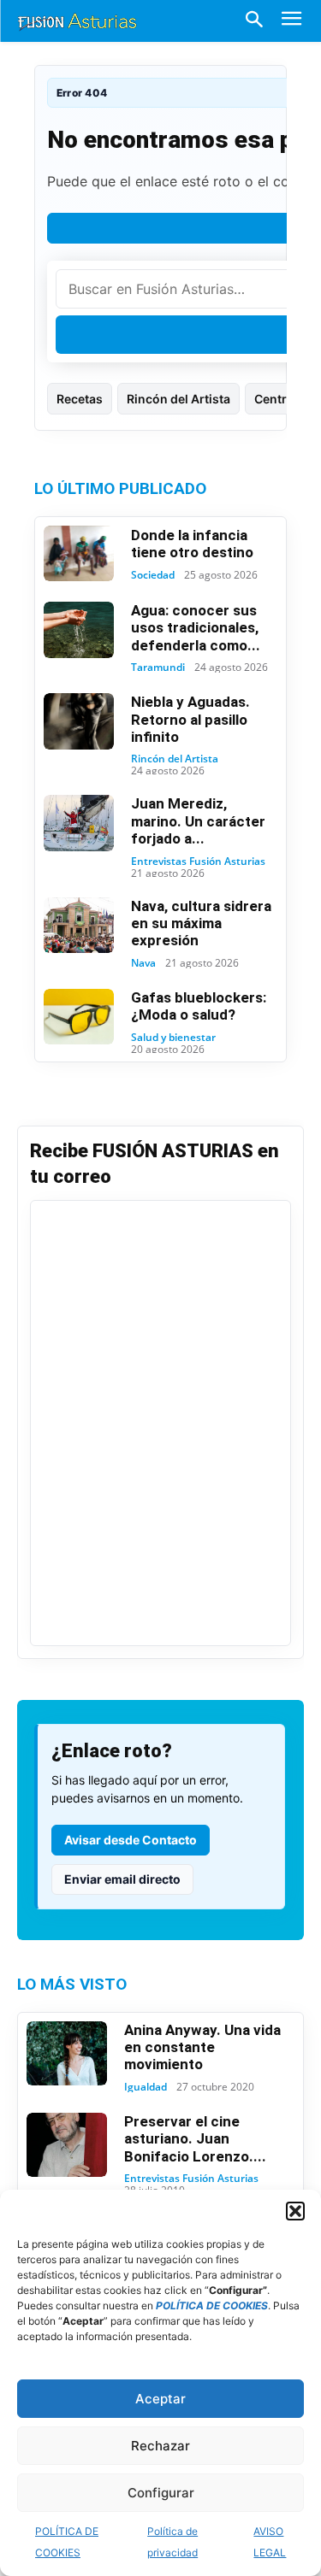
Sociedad (153, 575)
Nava (143, 963)
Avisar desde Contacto (131, 1840)
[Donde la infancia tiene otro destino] (79, 554)
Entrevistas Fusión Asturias (198, 862)
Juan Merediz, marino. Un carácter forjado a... (198, 821)
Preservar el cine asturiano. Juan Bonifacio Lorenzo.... (195, 2139)
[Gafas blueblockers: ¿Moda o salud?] (79, 1017)
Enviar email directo (122, 1879)
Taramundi (158, 668)
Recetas (80, 399)
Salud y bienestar (173, 1038)
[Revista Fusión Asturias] (77, 21)
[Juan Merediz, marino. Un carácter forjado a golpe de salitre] (79, 823)
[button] (295, 2211)
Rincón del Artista (178, 399)
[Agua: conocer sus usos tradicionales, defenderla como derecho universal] (79, 630)
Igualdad (146, 2087)
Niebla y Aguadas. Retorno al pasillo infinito (190, 719)
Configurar (161, 2493)
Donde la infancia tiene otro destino (192, 544)
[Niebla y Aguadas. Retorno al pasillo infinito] (79, 721)
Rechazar (160, 2446)
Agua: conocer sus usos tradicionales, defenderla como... (196, 628)
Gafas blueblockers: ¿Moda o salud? (199, 1006)
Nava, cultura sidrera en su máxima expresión (201, 923)
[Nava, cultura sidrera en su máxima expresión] (79, 926)
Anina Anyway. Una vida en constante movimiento (202, 2047)
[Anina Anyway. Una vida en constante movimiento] (67, 2053)
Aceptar (160, 2399)
